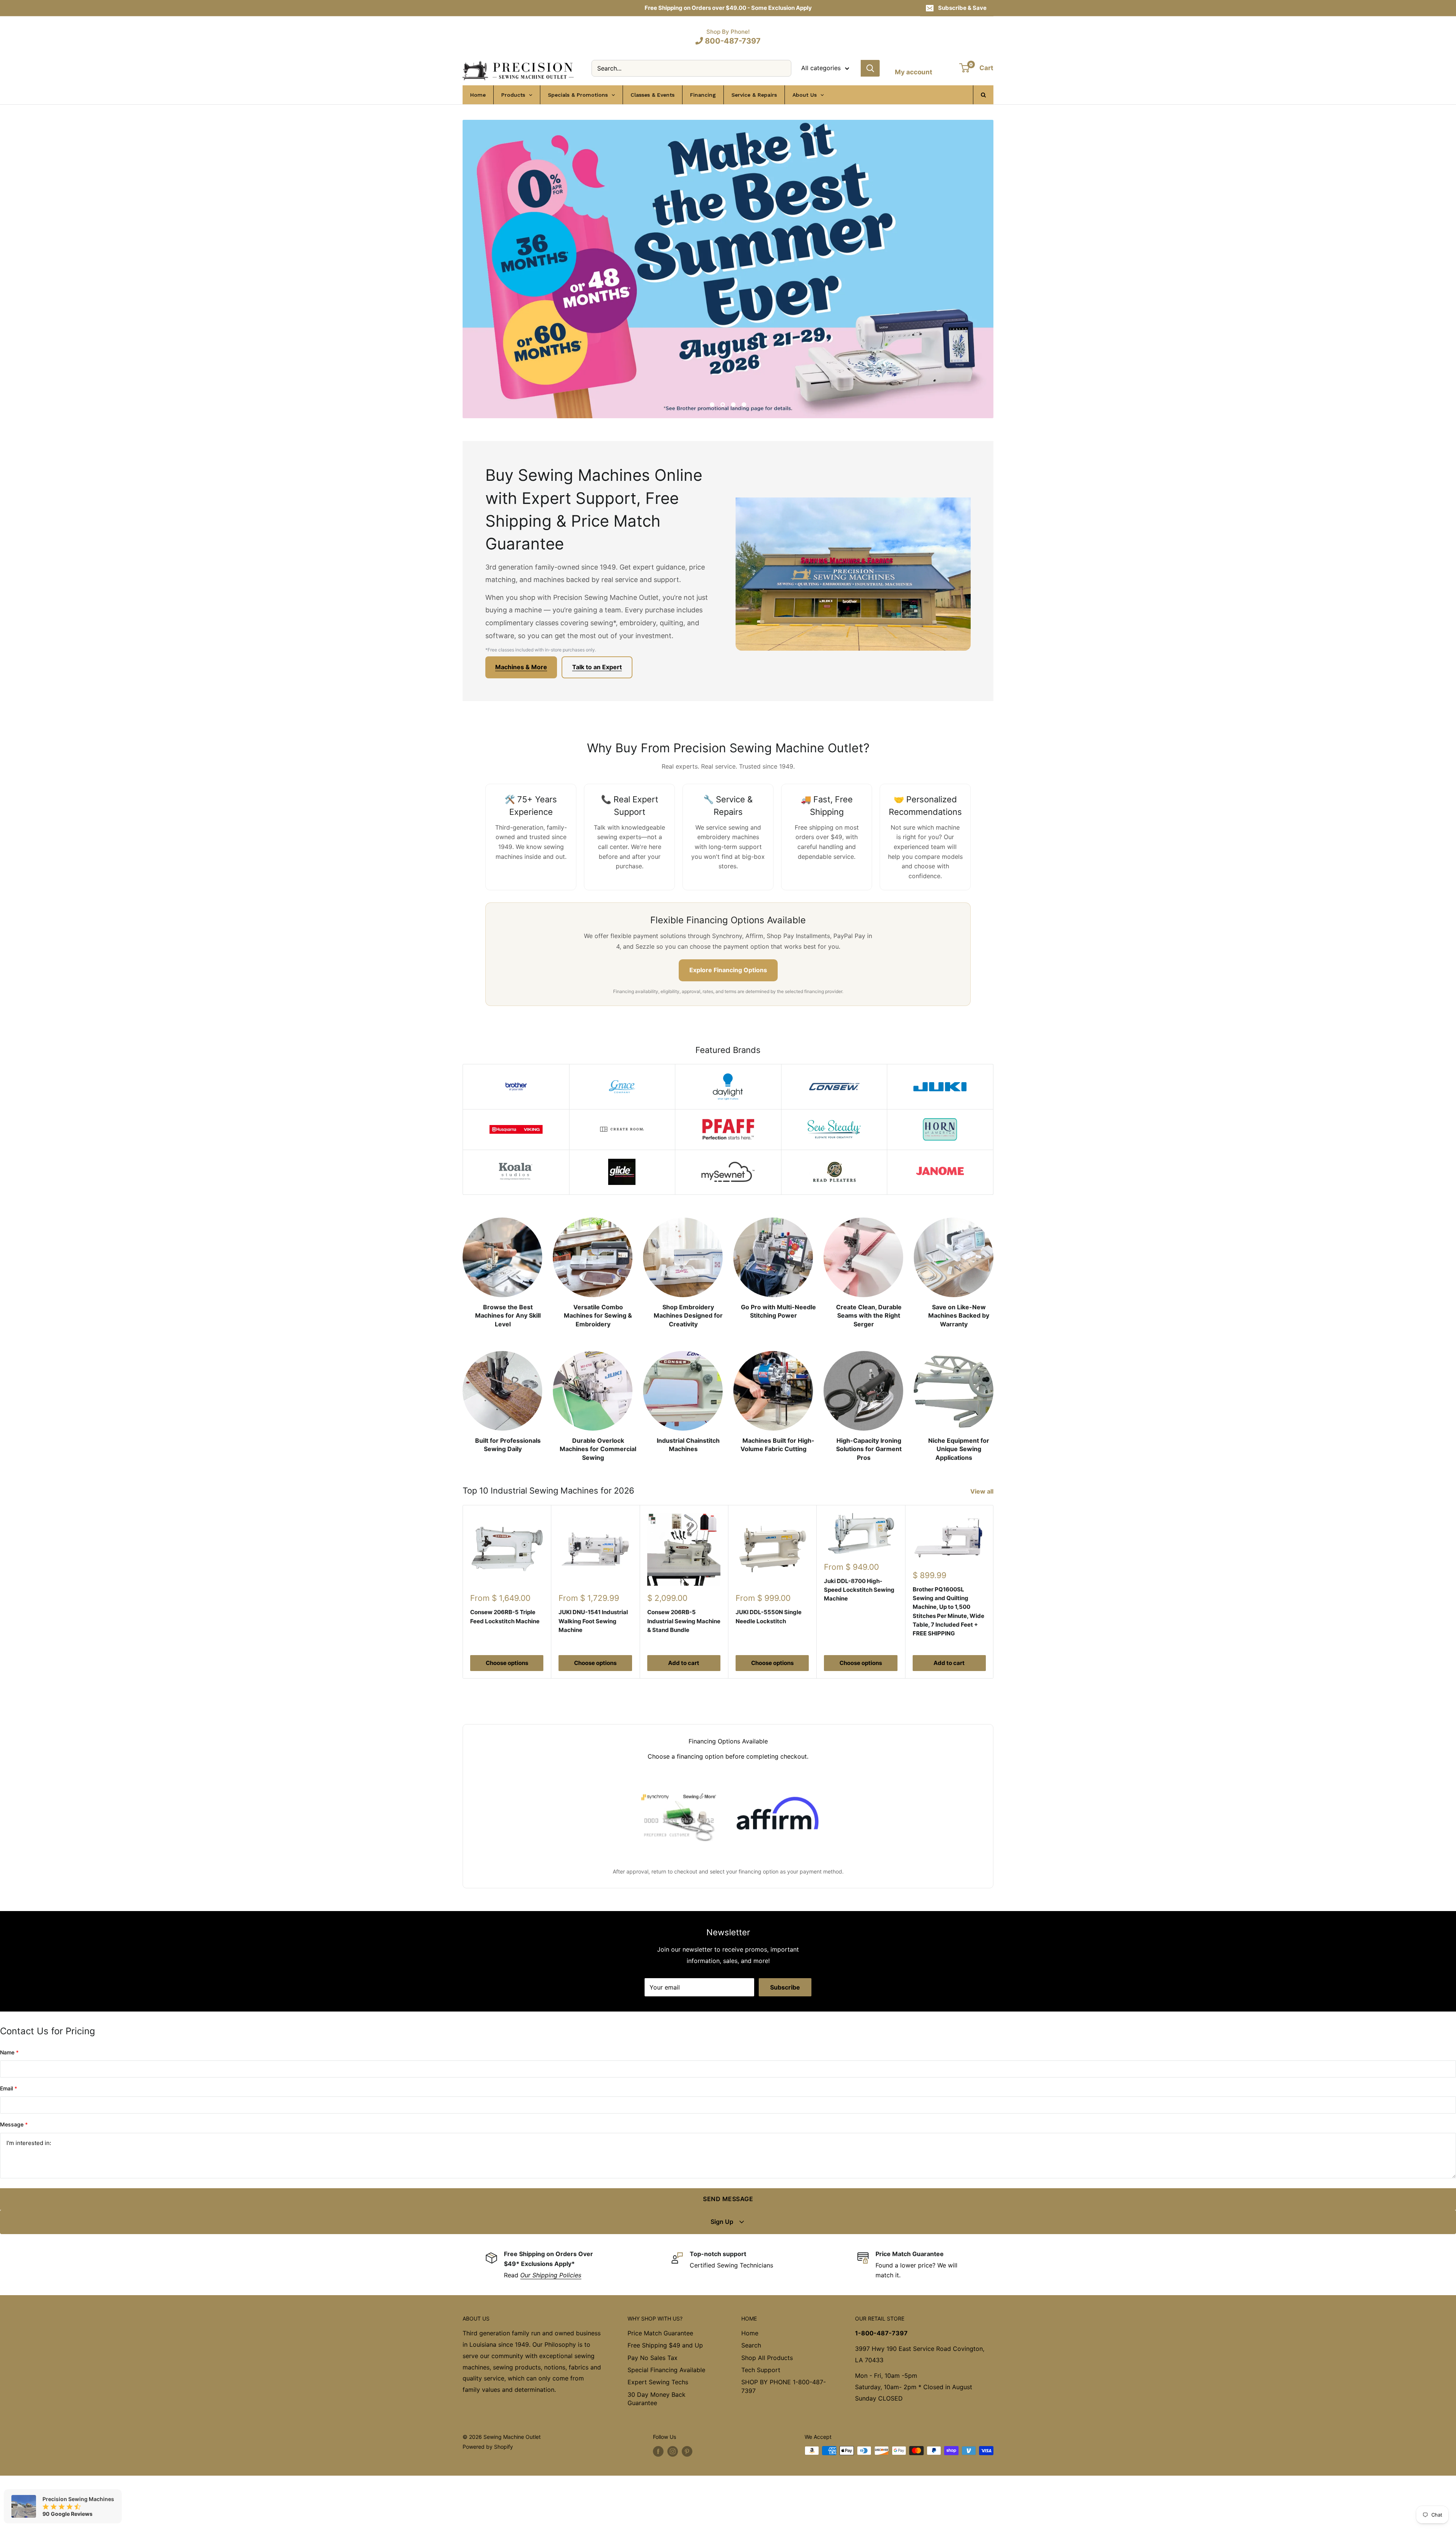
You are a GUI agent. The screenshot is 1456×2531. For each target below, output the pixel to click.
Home (750, 2388)
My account (914, 72)
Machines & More (521, 722)
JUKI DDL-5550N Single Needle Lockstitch (769, 1672)
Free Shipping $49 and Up (665, 2401)
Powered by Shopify (488, 2502)
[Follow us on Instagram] (673, 2507)
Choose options (507, 1718)
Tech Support (761, 2425)
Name (9, 2108)
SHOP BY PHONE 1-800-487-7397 (784, 2442)
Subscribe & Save (962, 8)
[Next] (994, 1647)
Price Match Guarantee (660, 2388)
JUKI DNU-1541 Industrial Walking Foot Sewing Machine (593, 1676)
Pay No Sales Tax (653, 2413)
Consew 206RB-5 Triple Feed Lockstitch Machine (505, 1672)
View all (983, 1547)
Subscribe (785, 2043)
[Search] (870, 68)
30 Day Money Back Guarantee (657, 2454)
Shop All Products (767, 2413)
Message (14, 2180)
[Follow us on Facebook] (658, 2507)
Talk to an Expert (597, 722)
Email (9, 2144)
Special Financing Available (666, 2425)
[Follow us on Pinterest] (687, 2507)
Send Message (728, 2254)
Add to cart (684, 1718)
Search (751, 2401)
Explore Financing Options (728, 1025)
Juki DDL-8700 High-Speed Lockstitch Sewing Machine (859, 1645)
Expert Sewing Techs (658, 2437)
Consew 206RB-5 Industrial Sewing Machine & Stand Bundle (684, 1676)
